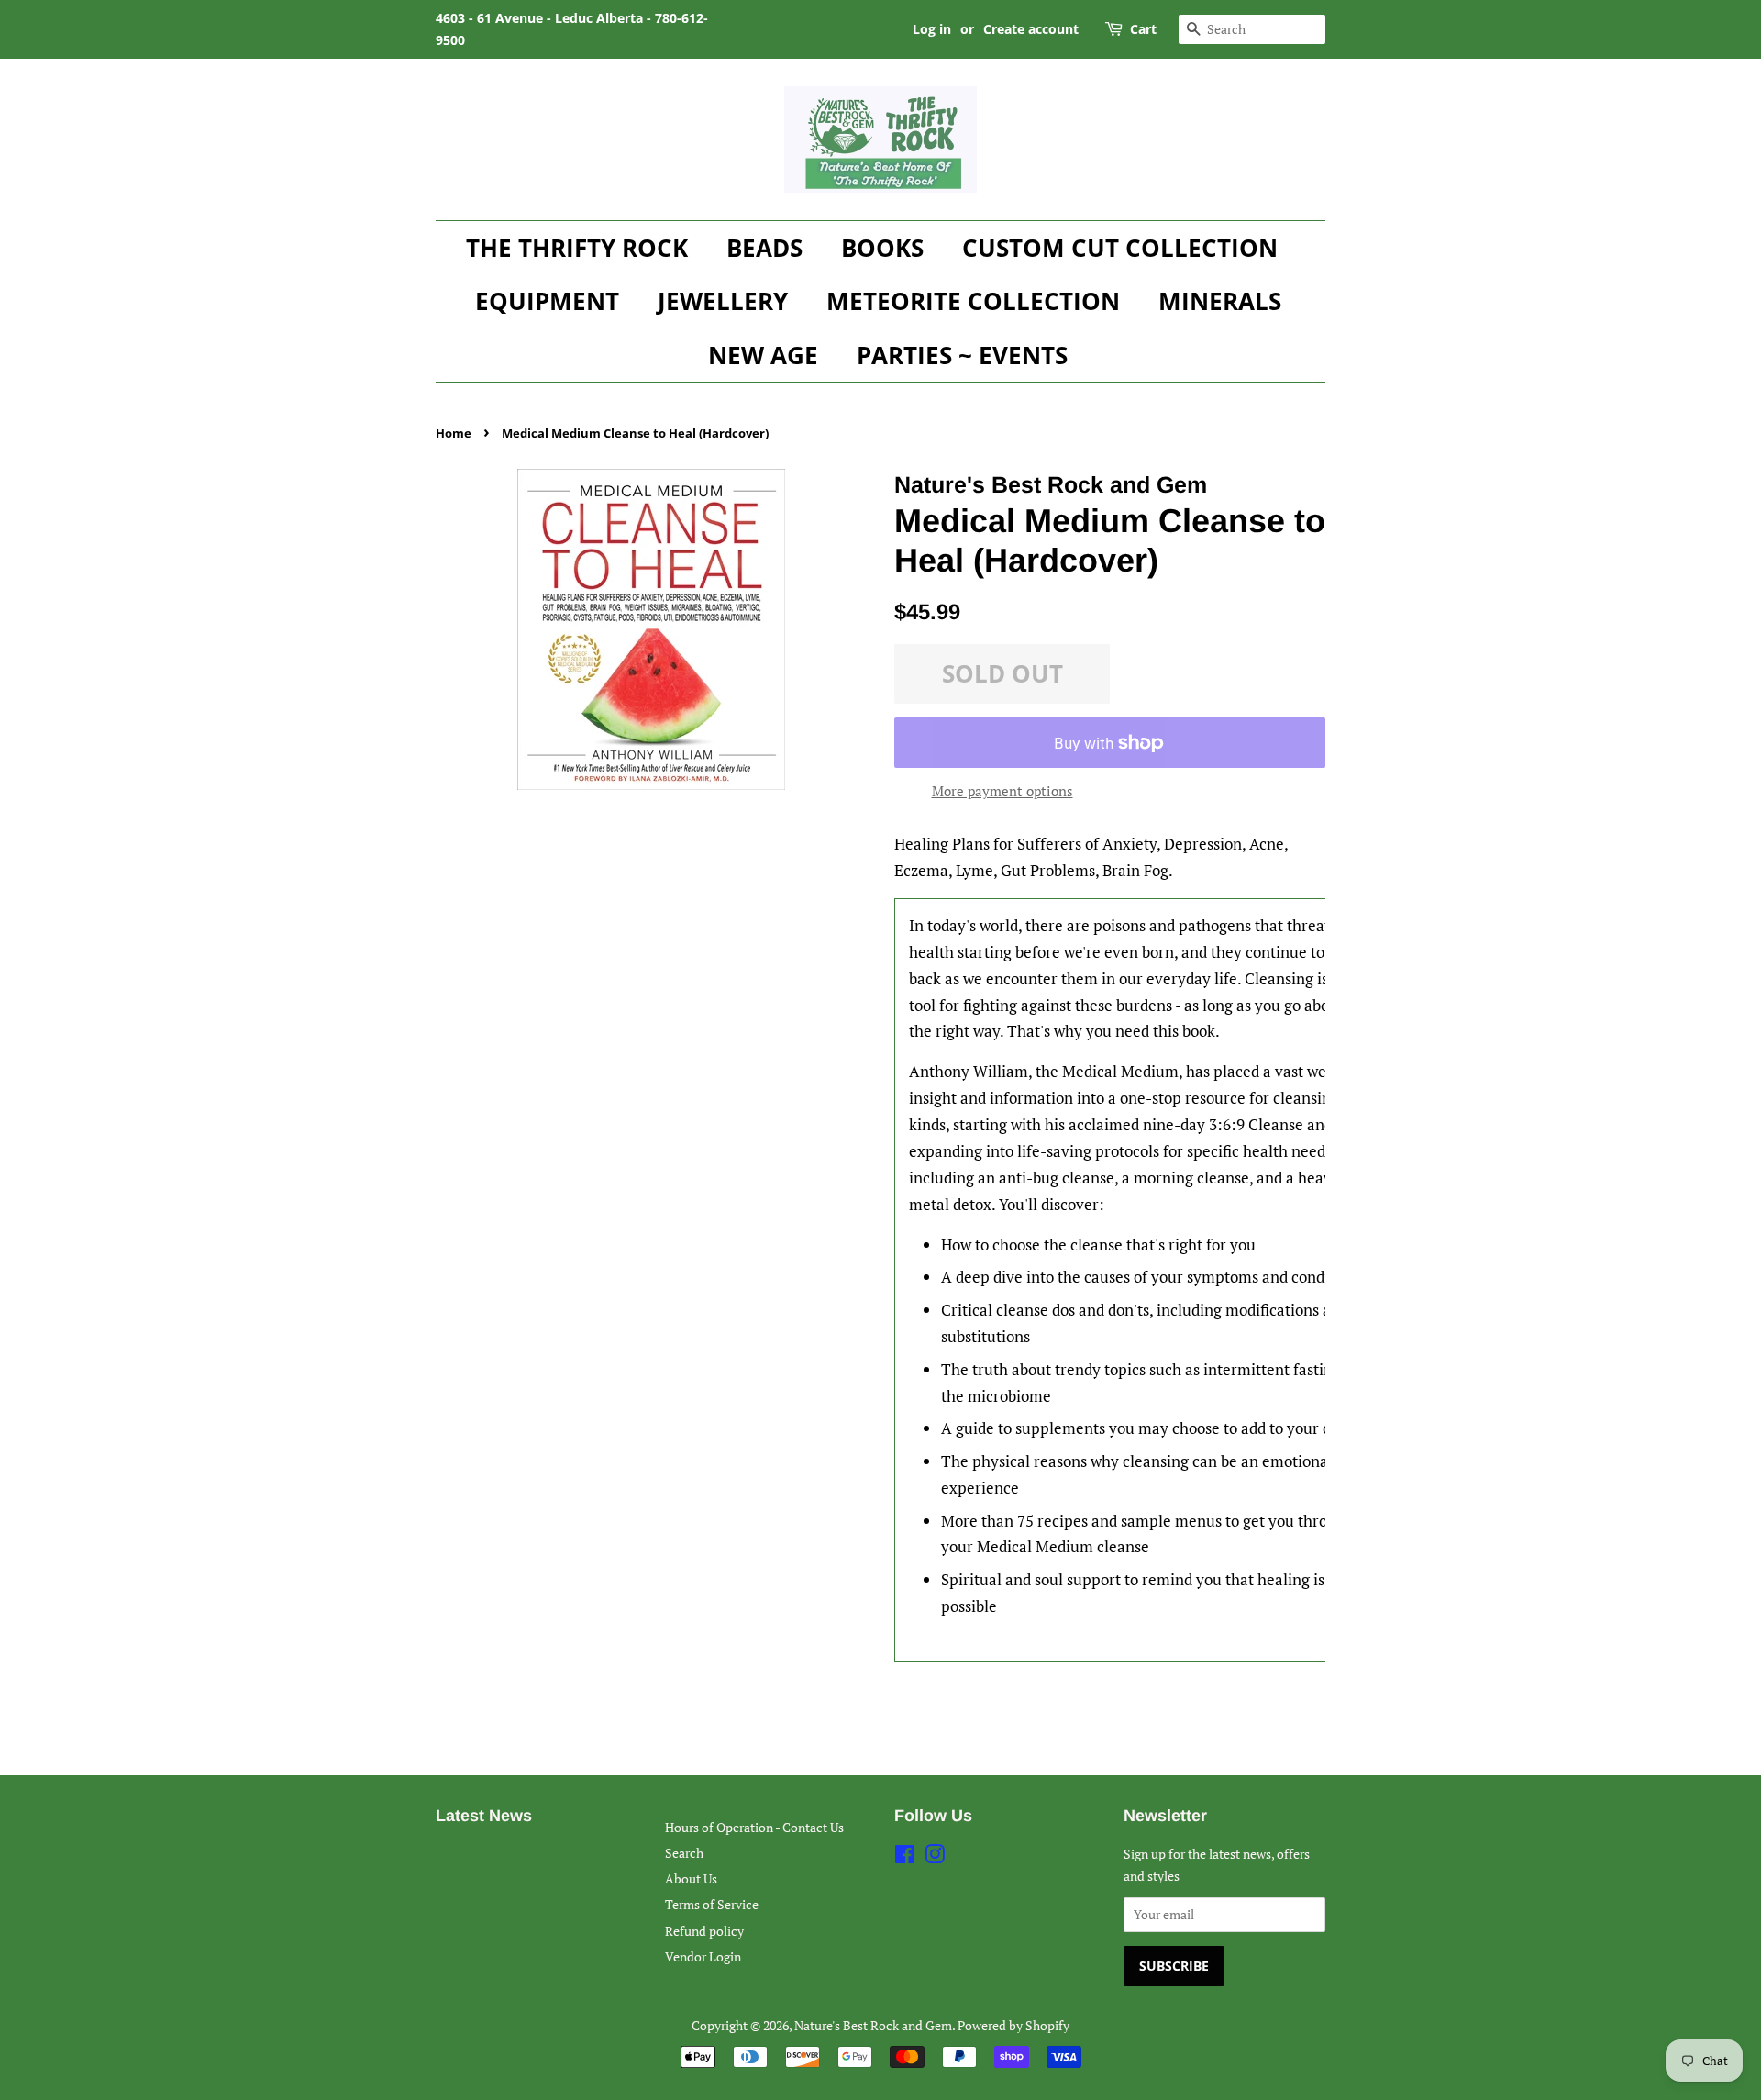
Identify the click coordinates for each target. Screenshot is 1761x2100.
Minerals (1220, 301)
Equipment (547, 301)
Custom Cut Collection (1120, 248)
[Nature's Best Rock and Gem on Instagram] (935, 1857)
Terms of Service (712, 1904)
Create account (1031, 29)
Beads (764, 248)
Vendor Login (703, 1956)
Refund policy (704, 1931)
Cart (1143, 29)
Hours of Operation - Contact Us (754, 1827)
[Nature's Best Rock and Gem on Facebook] (905, 1857)
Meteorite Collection (973, 301)
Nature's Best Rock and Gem (873, 2025)
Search (684, 1853)
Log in (932, 29)
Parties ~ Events (962, 355)
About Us (691, 1878)
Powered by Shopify (1013, 2025)
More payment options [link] (1002, 791)
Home (454, 433)
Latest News (484, 1816)
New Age (763, 355)
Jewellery (723, 301)
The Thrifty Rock (577, 248)
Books (882, 248)
